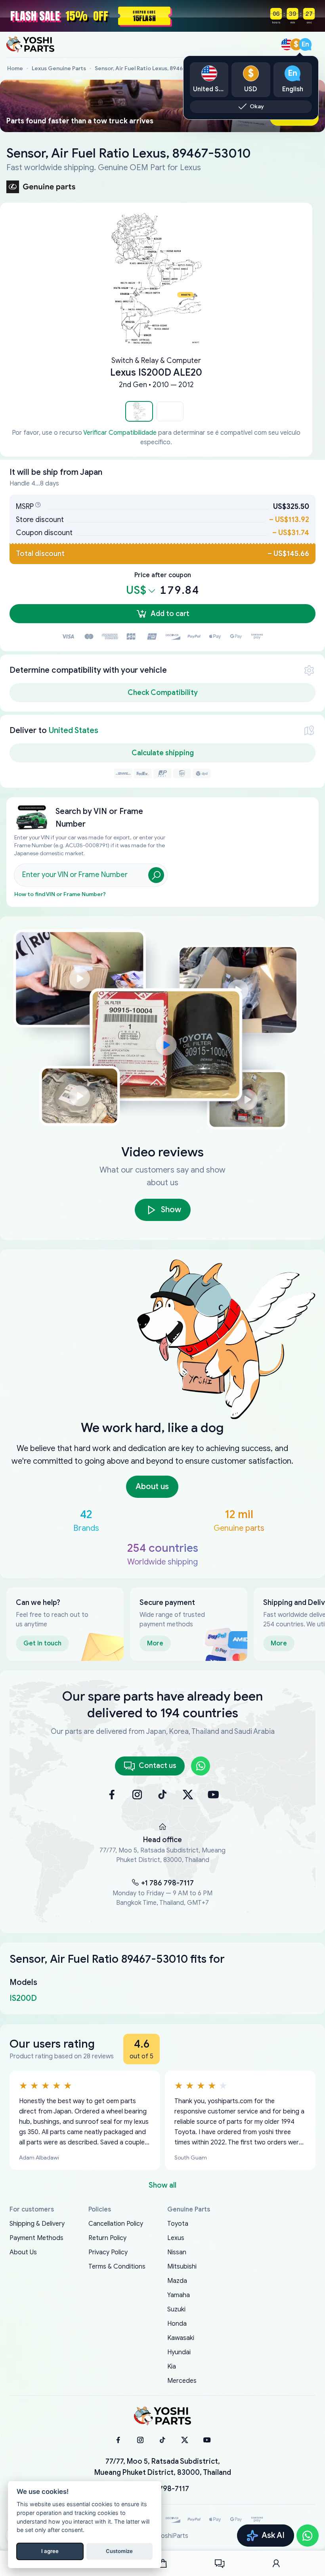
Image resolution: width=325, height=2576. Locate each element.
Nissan (177, 2252)
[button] (139, 411)
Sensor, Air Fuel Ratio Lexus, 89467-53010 (150, 68)
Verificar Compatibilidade (120, 433)
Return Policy (107, 2238)
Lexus (176, 2238)
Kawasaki (181, 2338)
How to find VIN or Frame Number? (60, 894)
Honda (177, 2324)
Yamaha (179, 2295)
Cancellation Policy (116, 2224)
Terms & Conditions (117, 2267)
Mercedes (182, 2381)
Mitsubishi (182, 2267)
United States (74, 730)
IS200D (23, 1998)
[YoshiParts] (162, 2416)
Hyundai (179, 2352)
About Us (23, 2252)
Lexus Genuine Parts (59, 68)
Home (15, 68)
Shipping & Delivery (37, 2224)
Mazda (177, 2281)
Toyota (178, 2224)
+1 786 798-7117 (167, 1883)
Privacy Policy (108, 2252)
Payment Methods (36, 2238)
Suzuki (176, 2309)
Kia (172, 2367)
